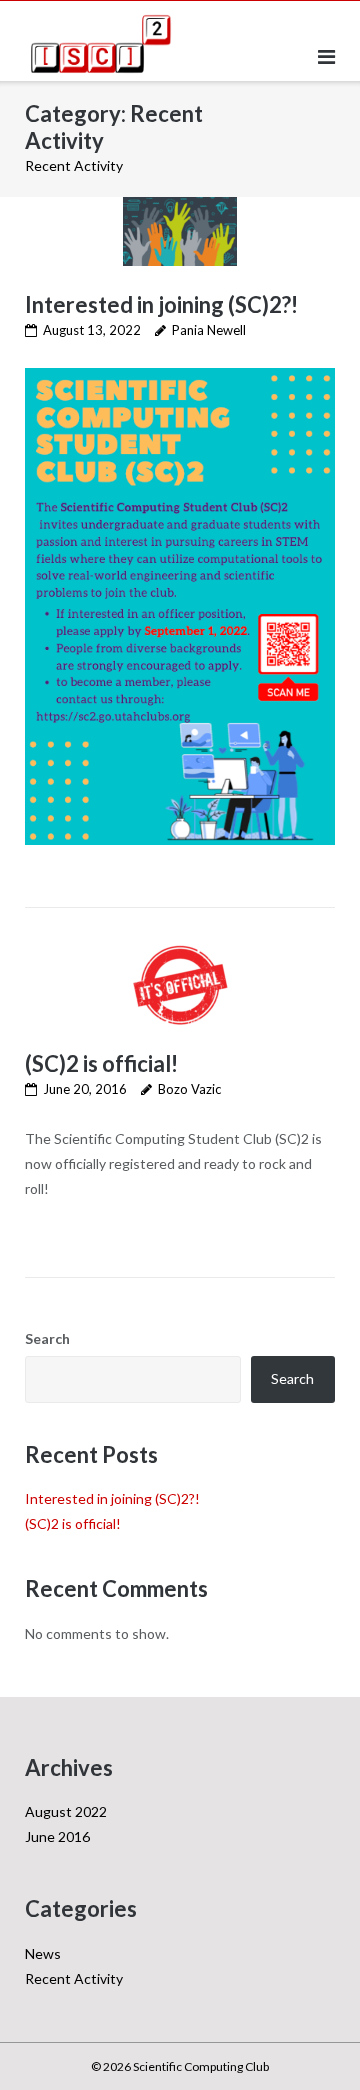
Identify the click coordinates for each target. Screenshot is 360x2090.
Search (47, 1338)
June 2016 (57, 1836)
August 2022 (66, 1811)
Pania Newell (209, 330)
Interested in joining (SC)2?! (161, 304)
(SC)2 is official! (101, 1063)
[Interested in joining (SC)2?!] (180, 231)
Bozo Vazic (189, 1089)
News (43, 1953)
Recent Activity (74, 1978)
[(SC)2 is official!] (180, 985)
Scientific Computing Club (201, 2066)
